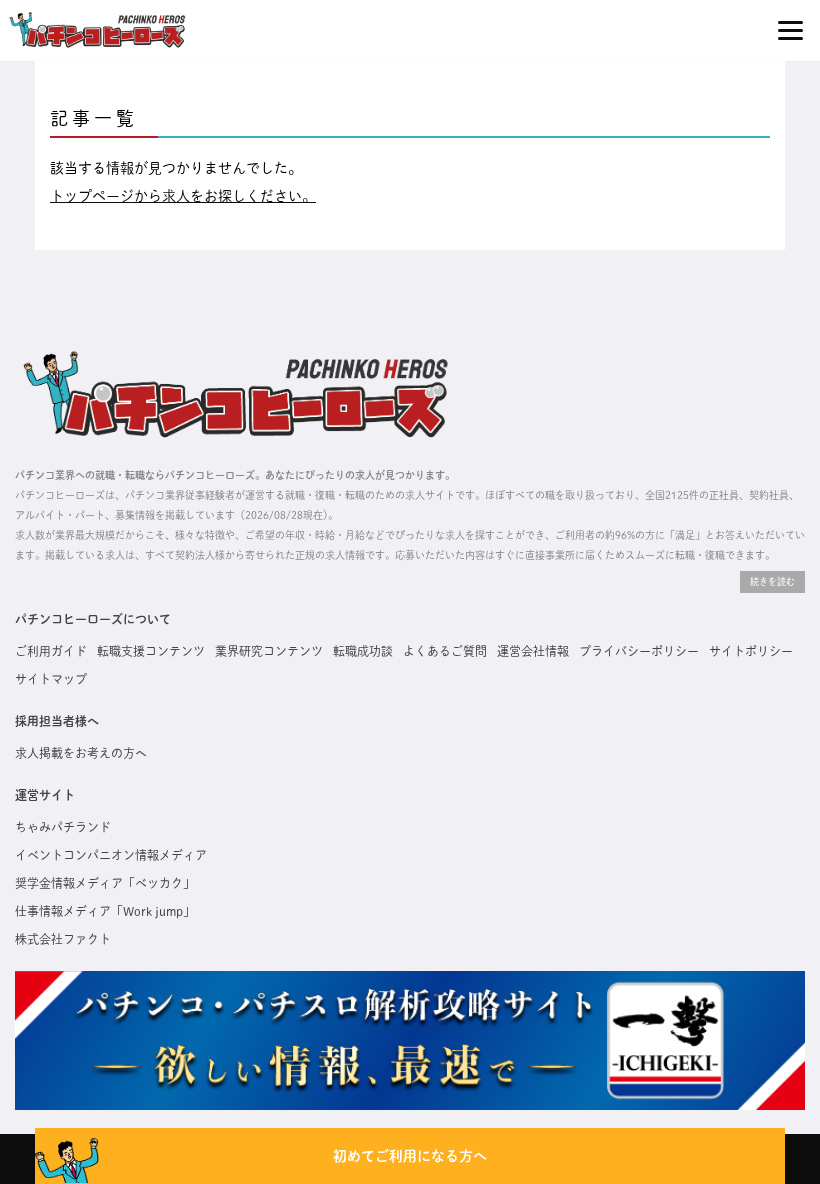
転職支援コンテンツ (151, 651)
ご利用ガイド (51, 651)
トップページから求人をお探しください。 (183, 196)
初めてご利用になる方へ (410, 1156)
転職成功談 (363, 651)
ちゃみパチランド (63, 827)
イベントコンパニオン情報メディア (111, 855)
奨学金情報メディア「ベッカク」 (105, 883)
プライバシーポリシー (639, 651)
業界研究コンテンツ (269, 651)
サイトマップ (51, 679)
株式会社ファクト (63, 939)
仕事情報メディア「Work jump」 (105, 911)
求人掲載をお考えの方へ (81, 753)
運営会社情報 (533, 651)
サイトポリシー (751, 651)
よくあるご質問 (445, 651)
